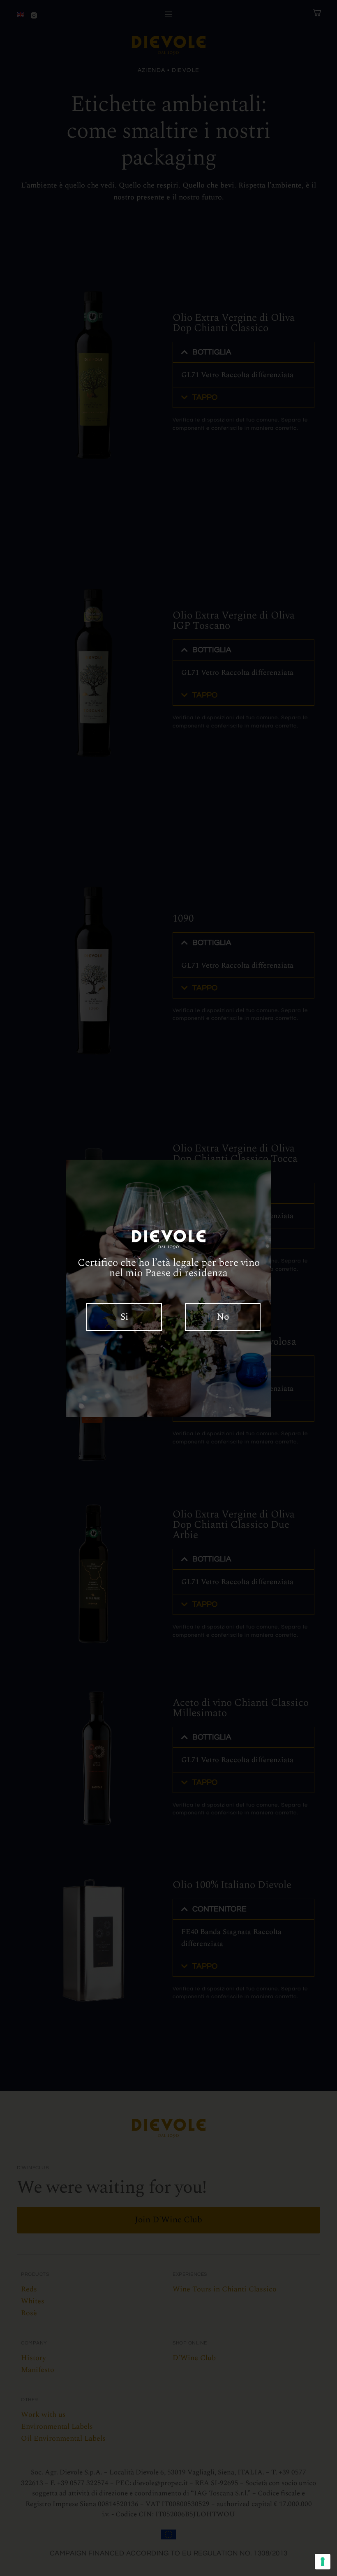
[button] (124, 1317)
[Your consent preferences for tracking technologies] (323, 2562)
